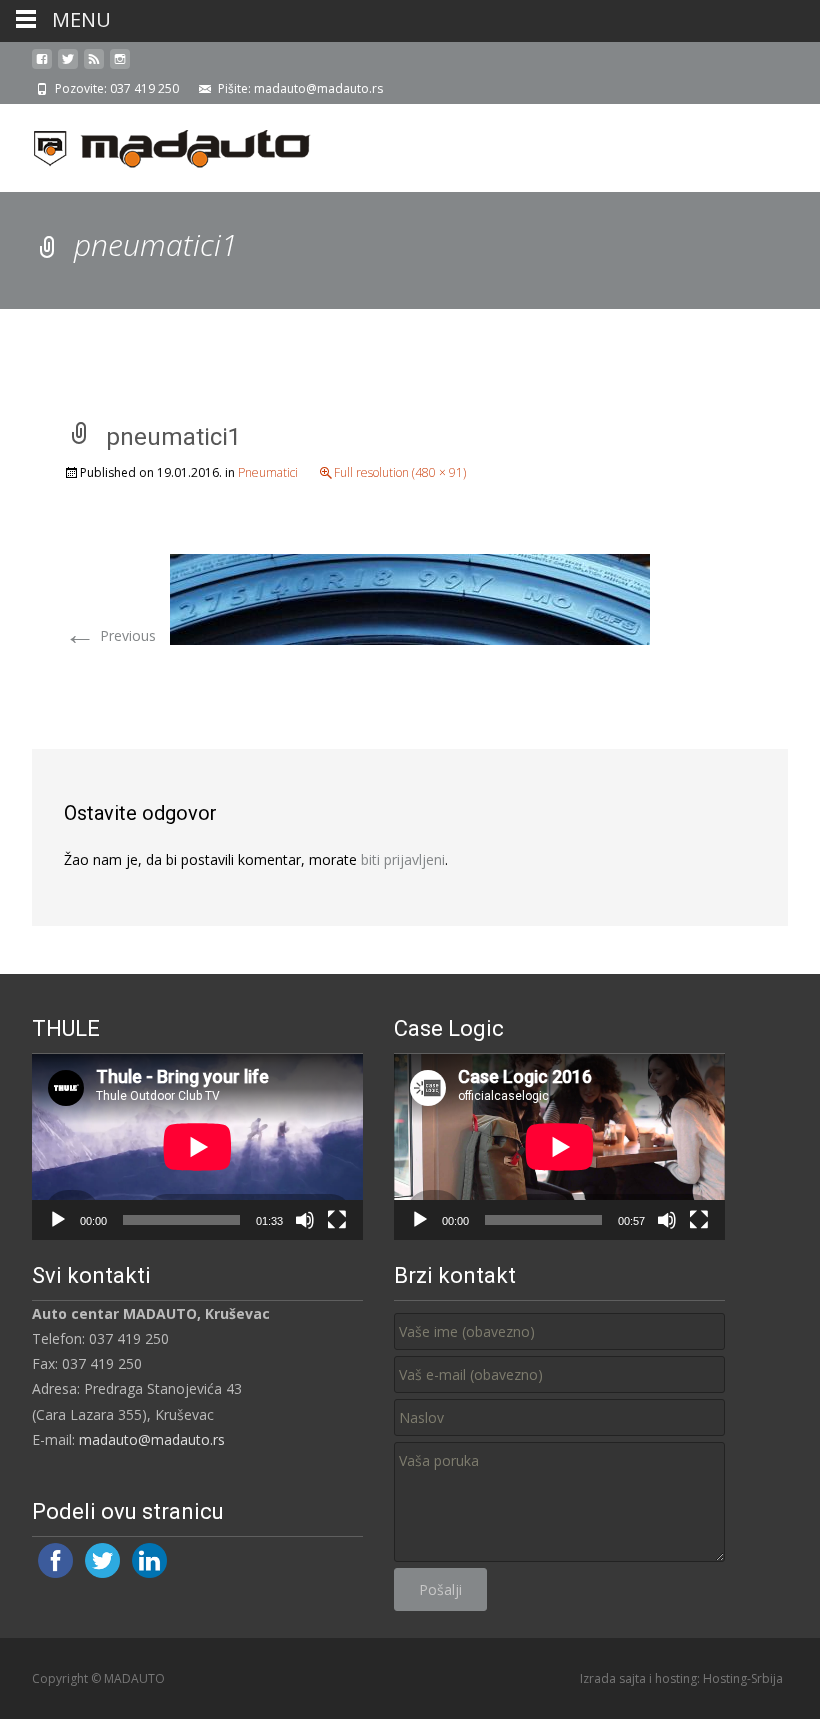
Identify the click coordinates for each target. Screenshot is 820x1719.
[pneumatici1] (410, 597)
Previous (110, 635)
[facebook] (42, 66)
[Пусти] (58, 1220)
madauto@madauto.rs (152, 1439)
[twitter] (68, 66)
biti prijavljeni (403, 859)
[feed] (94, 66)
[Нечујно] (305, 1220)
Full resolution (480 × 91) (400, 472)
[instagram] (120, 66)
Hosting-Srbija (743, 1678)
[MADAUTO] (156, 144)
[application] (197, 1147)
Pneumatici (268, 472)
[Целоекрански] (337, 1220)
